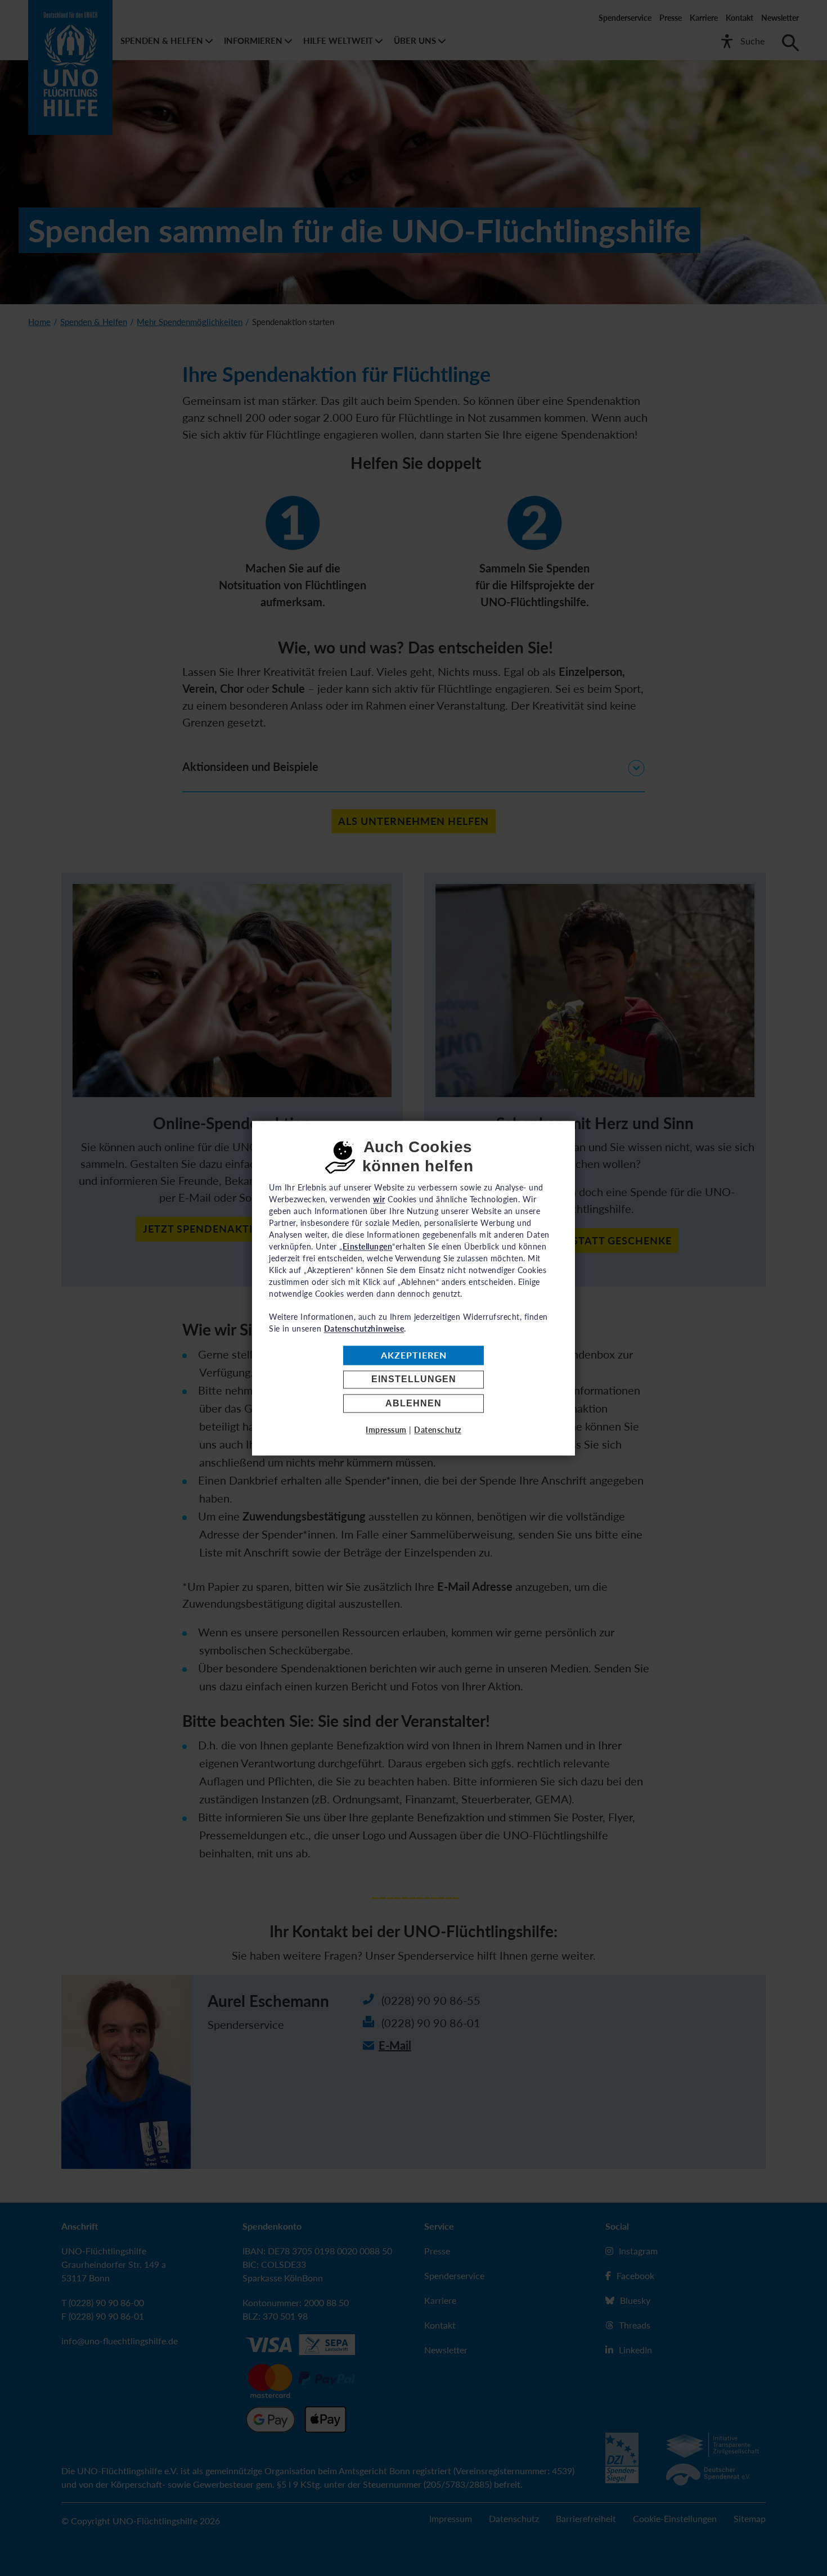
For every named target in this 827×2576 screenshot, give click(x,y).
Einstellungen (414, 1380)
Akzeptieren (414, 1355)
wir (379, 1199)
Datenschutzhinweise (364, 1328)
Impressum (386, 1430)
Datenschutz (438, 1430)
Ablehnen (414, 1403)
